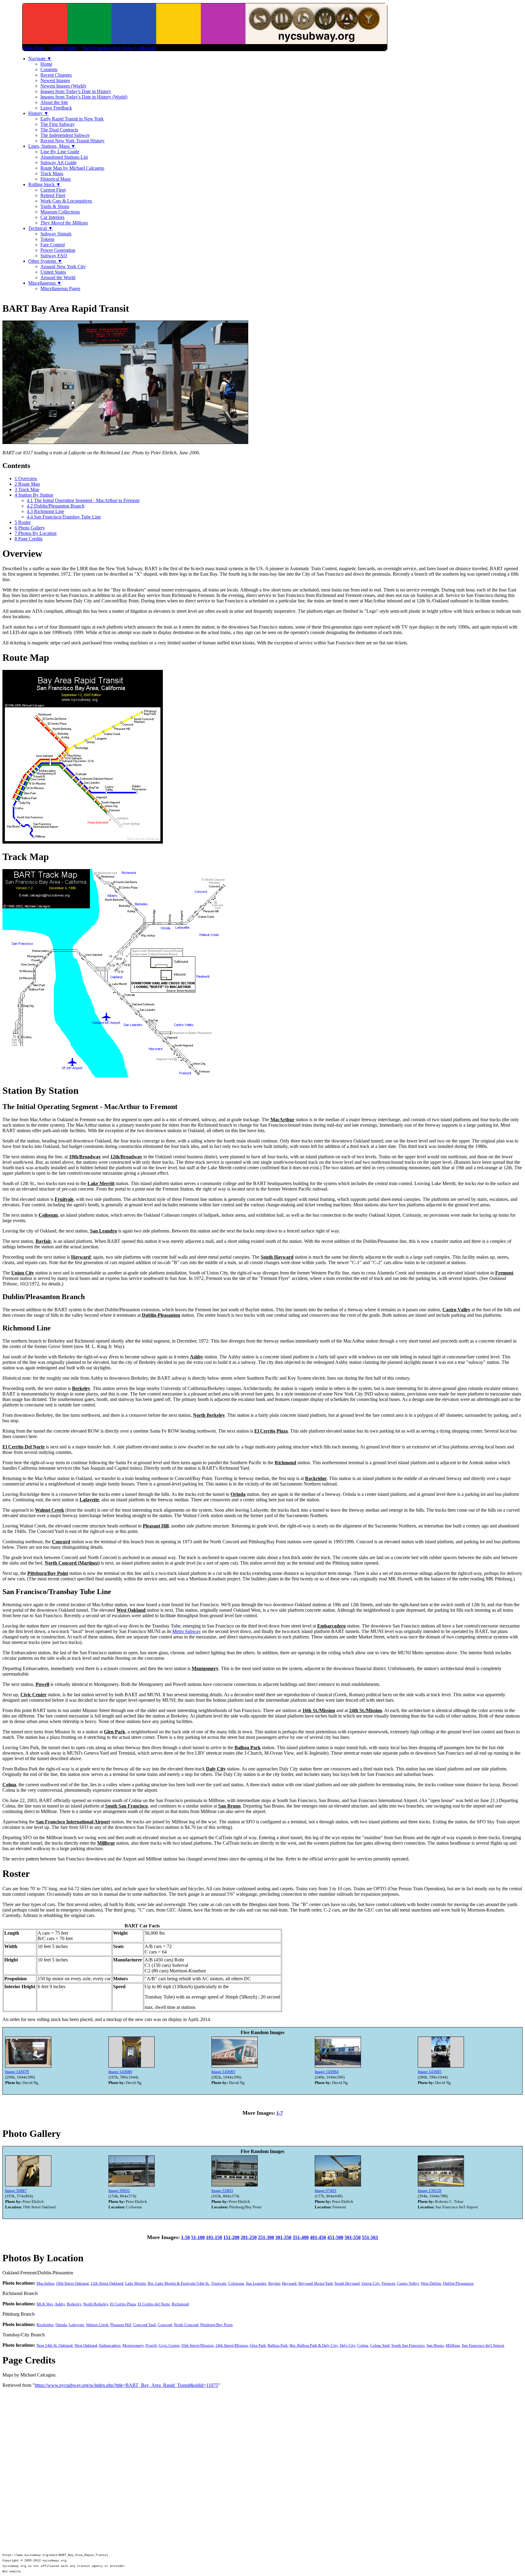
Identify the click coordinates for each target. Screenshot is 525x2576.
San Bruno (435, 2345)
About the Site (54, 102)
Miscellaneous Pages (60, 288)
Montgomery (133, 2345)
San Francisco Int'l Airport (483, 2345)
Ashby (60, 2304)
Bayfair (274, 2283)
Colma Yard (380, 2345)
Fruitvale (219, 2283)
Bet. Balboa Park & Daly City (314, 2345)
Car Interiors (52, 217)
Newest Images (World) (63, 86)
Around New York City (63, 267)
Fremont (388, 2283)
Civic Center (169, 2345)
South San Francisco (408, 2345)
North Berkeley (96, 2304)
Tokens (47, 239)
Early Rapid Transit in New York (72, 119)
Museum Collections (60, 212)
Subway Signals (56, 234)
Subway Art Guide (58, 163)
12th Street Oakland (107, 2283)
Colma (363, 2345)
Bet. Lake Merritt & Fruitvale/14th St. (179, 2283)
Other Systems (45, 261)
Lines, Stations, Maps (52, 146)
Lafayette (76, 2325)
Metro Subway (187, 1631)
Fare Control (53, 245)
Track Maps (52, 173)
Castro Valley (408, 2283)
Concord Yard (144, 2325)
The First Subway (58, 124)
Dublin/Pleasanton (458, 2283)
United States (53, 272)
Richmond (180, 2304)
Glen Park (258, 2345)
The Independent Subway (65, 135)
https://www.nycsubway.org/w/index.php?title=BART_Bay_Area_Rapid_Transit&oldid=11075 (126, 2385)
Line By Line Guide (60, 152)
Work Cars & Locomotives (66, 201)
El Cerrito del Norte (154, 2304)
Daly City (348, 2345)
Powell (151, 2345)
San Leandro (256, 2283)
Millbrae (453, 2345)
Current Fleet (53, 190)
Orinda (61, 2325)
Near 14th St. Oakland (55, 2345)
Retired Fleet (53, 195)
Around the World (58, 277)
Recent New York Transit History (72, 141)
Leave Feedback (56, 108)
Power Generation (58, 250)
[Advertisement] (262, 2434)
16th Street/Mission (197, 2345)
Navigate (40, 59)
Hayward (289, 2283)
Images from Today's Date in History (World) (84, 97)
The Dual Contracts (59, 130)
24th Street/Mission (232, 2345)
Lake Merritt (136, 2283)
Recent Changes (56, 75)
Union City (371, 2283)
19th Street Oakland (72, 2283)
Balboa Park (278, 2345)
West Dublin (431, 2283)
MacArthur (45, 2283)
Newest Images (55, 80)
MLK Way (45, 2304)
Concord (165, 2325)
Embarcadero (110, 2345)
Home (46, 64)
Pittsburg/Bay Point (216, 2325)
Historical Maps (56, 179)
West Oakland (86, 2345)
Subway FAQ (54, 256)
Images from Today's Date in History (76, 91)
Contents (49, 69)
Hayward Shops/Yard (316, 2283)
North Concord (186, 2325)
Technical (41, 228)
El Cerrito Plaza (123, 2304)
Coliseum (236, 2283)
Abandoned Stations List (64, 157)
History (38, 113)
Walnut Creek (97, 2325)
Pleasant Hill (121, 2325)
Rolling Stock (45, 184)
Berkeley (74, 2304)
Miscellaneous (45, 283)
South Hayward (347, 2283)
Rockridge (45, 2325)
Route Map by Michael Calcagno (72, 168)
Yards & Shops (55, 206)
